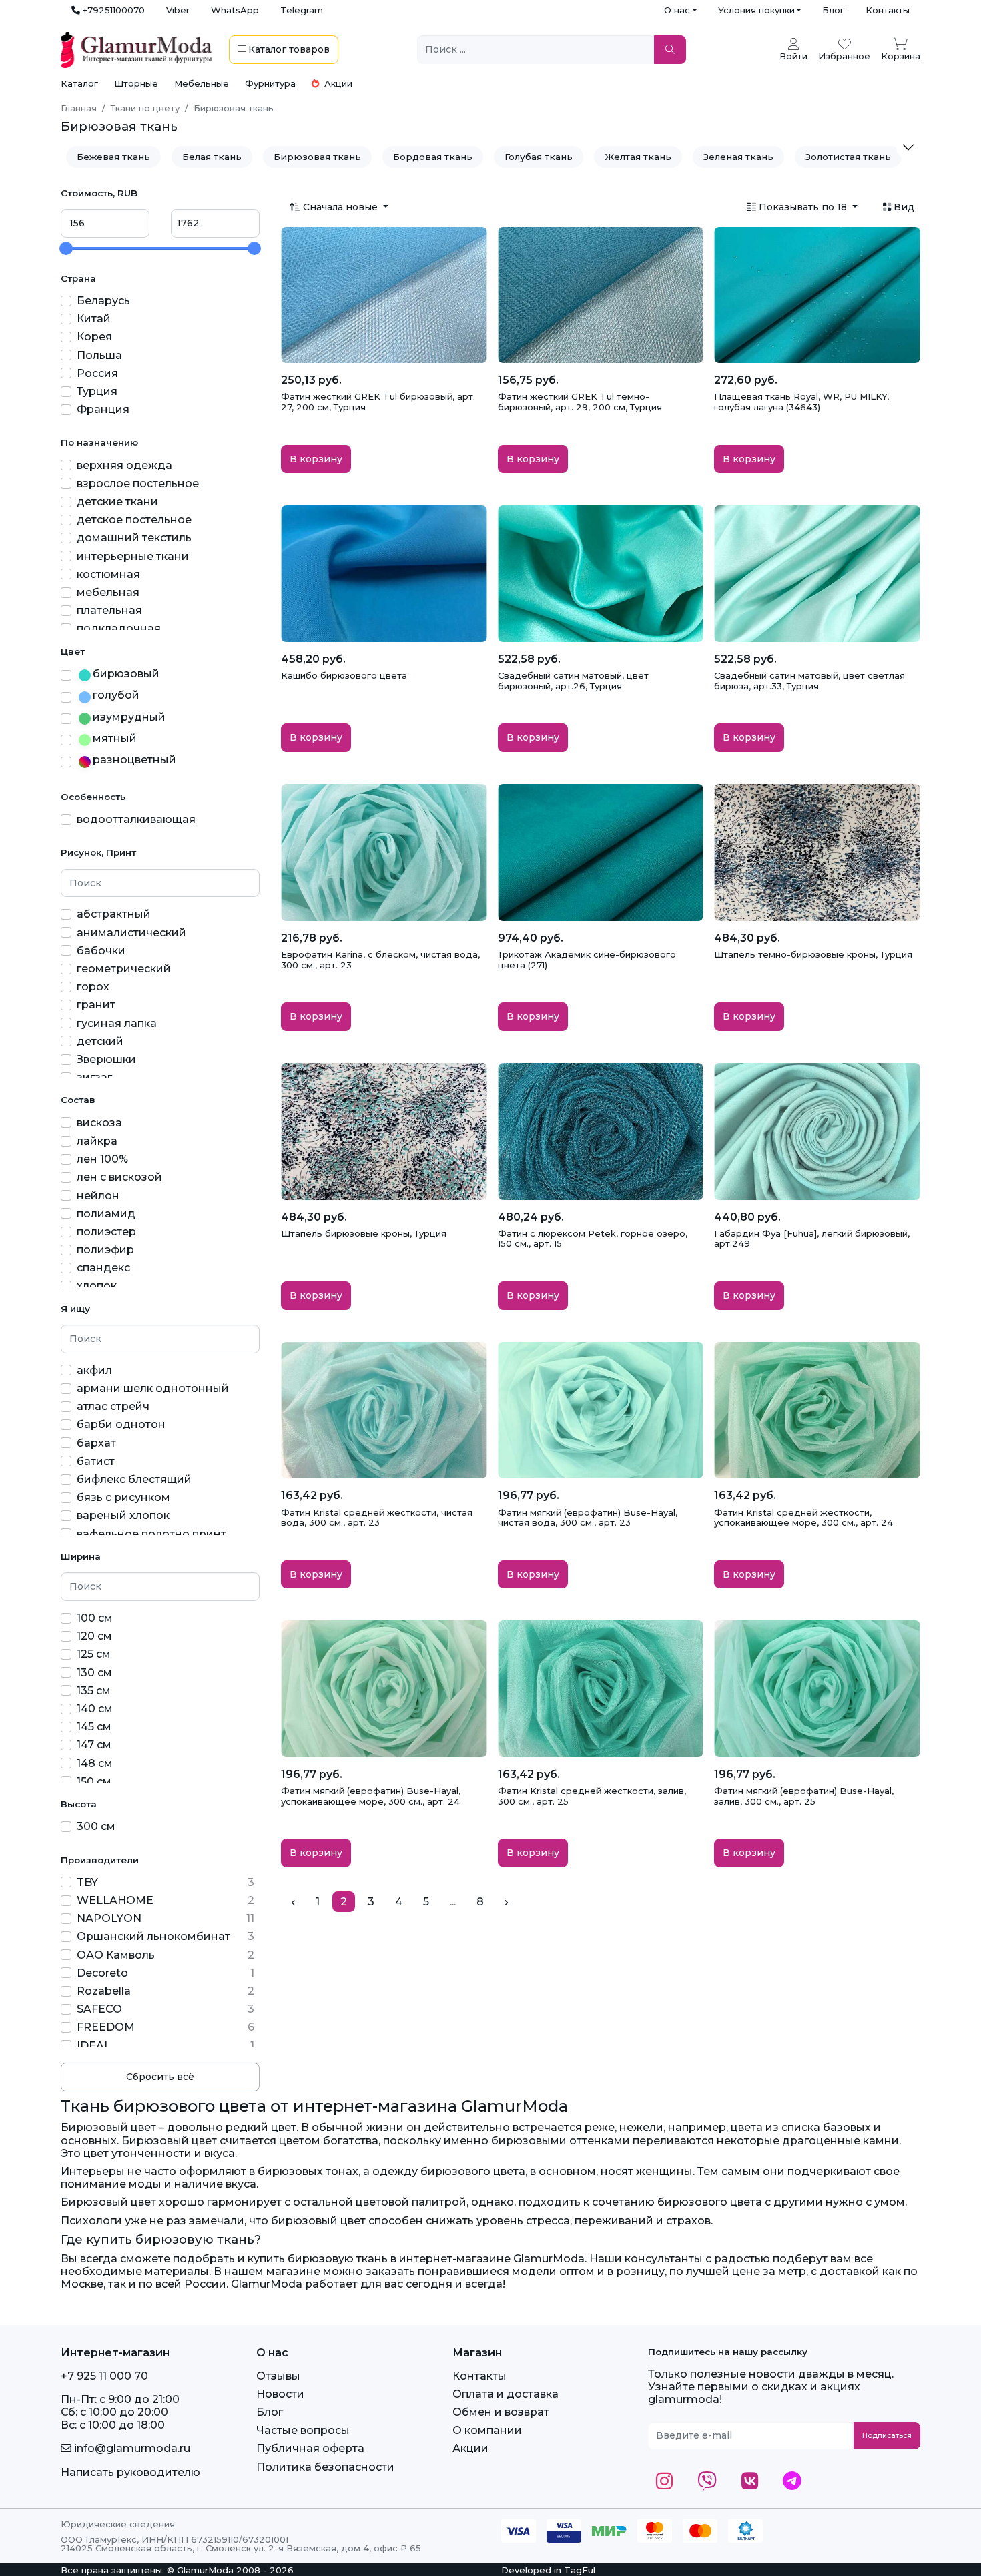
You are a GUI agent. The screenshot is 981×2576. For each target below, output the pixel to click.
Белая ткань (212, 157)
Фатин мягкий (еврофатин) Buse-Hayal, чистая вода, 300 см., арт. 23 (588, 1518)
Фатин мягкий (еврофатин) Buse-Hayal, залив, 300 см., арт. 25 (804, 1796)
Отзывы (278, 2376)
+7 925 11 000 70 (104, 2376)
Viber (178, 10)
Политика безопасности (325, 2467)
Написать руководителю (130, 2472)
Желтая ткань (638, 157)
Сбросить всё (160, 2077)
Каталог (79, 83)
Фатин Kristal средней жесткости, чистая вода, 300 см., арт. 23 (377, 1518)
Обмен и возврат (501, 2412)
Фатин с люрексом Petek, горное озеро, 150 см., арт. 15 (593, 1239)
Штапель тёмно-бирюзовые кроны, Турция (813, 954)
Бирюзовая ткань (317, 157)
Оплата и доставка (506, 2394)
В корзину (316, 459)
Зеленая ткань (738, 157)
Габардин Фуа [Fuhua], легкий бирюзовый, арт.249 (812, 1239)
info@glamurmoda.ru (131, 2448)
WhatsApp (235, 10)
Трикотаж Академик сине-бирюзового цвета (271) (587, 960)
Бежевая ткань (113, 157)
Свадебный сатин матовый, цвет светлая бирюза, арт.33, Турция (809, 681)
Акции (337, 83)
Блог (833, 10)
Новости (280, 2394)
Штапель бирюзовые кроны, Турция (364, 1233)
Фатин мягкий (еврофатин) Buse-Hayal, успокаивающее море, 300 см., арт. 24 (371, 1796)
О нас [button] (677, 10)
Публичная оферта (310, 2448)
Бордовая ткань (433, 157)
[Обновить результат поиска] (670, 50)
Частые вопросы (303, 2430)
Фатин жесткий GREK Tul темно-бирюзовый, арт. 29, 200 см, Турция (580, 402)
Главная (79, 108)
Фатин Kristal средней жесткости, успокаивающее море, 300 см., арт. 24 (803, 1518)
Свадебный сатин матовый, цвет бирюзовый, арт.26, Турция (573, 681)
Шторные (136, 83)
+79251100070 (112, 10)
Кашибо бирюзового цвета (344, 675)
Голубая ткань (539, 157)
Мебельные (202, 83)
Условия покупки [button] (756, 10)
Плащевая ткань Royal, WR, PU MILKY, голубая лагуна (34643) (801, 402)
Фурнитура (270, 83)
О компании (487, 2430)
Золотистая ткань (848, 157)
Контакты (888, 10)
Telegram (302, 10)
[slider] (66, 248)
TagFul (580, 2570)
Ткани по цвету (145, 108)
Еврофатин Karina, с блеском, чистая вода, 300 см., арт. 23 (380, 960)
